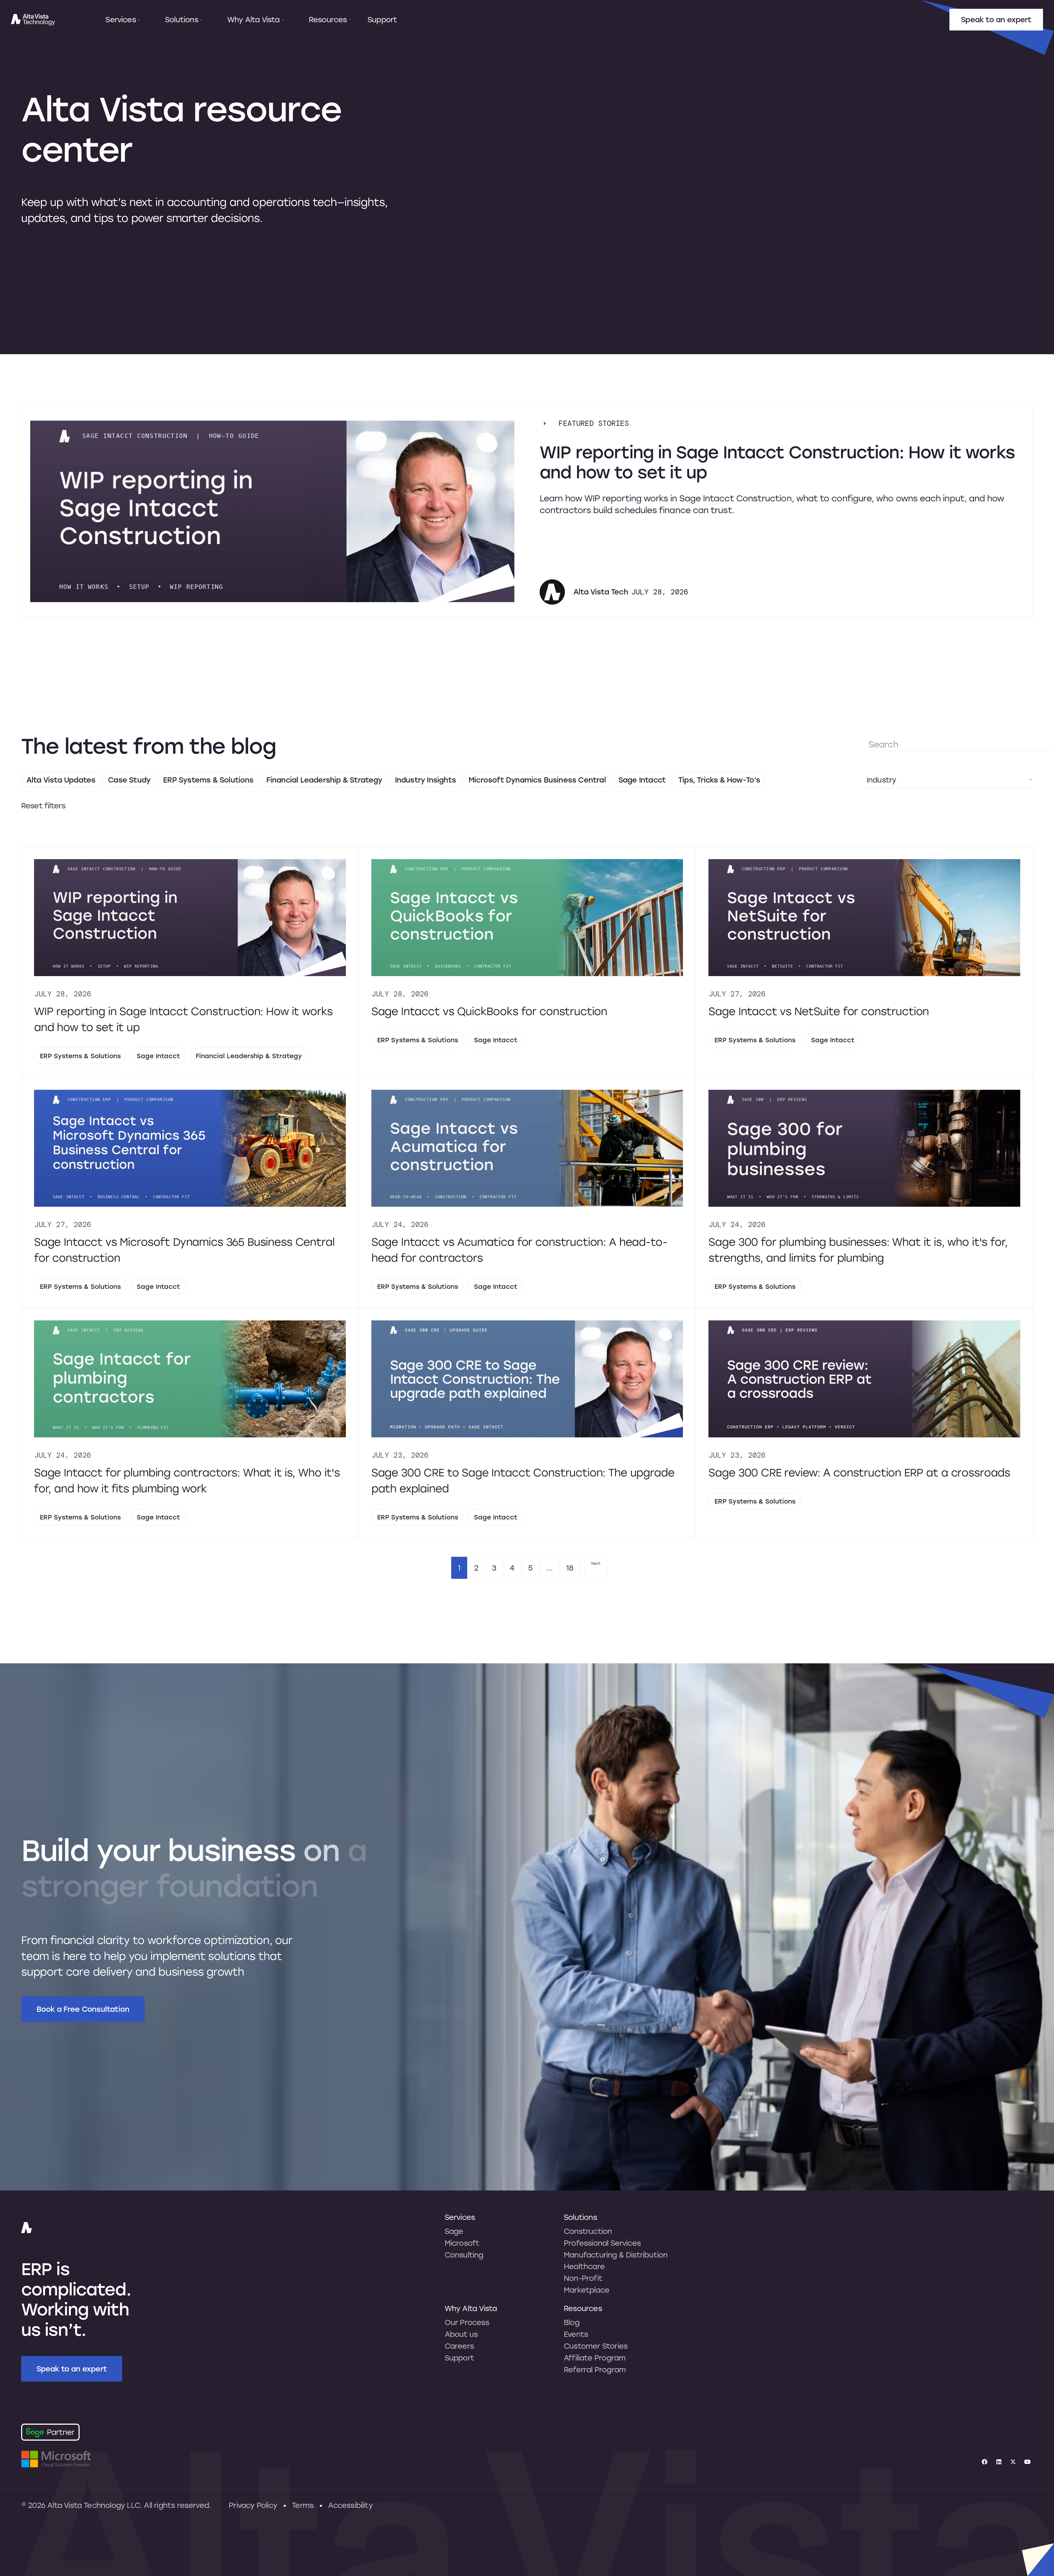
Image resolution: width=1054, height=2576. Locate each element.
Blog (572, 2322)
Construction (588, 2231)
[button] (123, 20)
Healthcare (584, 2266)
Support (382, 19)
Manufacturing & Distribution (616, 2255)
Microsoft (462, 2243)
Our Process (467, 2322)
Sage (454, 2231)
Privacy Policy (253, 2505)
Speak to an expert (996, 19)
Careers (459, 2346)
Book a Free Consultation (83, 2009)
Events (576, 2334)
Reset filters (43, 806)
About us (461, 2334)
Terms (303, 2505)
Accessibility (350, 2505)
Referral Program (595, 2370)
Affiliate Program (595, 2358)
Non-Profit (583, 2278)
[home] (33, 20)
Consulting (464, 2255)
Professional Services (602, 2243)
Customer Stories (596, 2346)
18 (570, 1568)
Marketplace (587, 2290)
